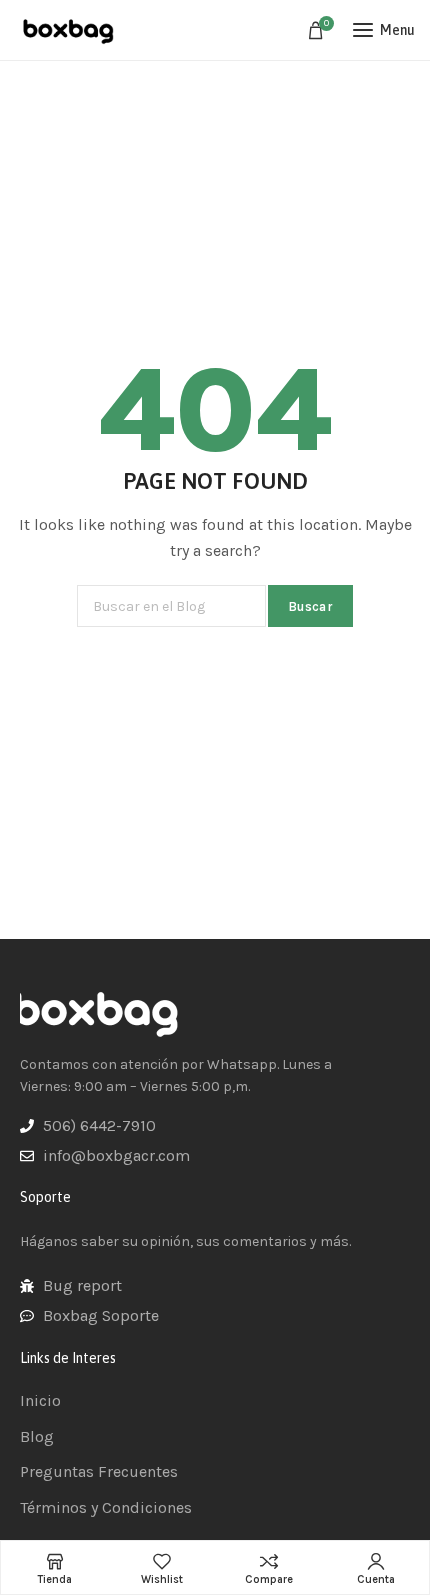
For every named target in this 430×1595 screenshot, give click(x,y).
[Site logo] (70, 30)
